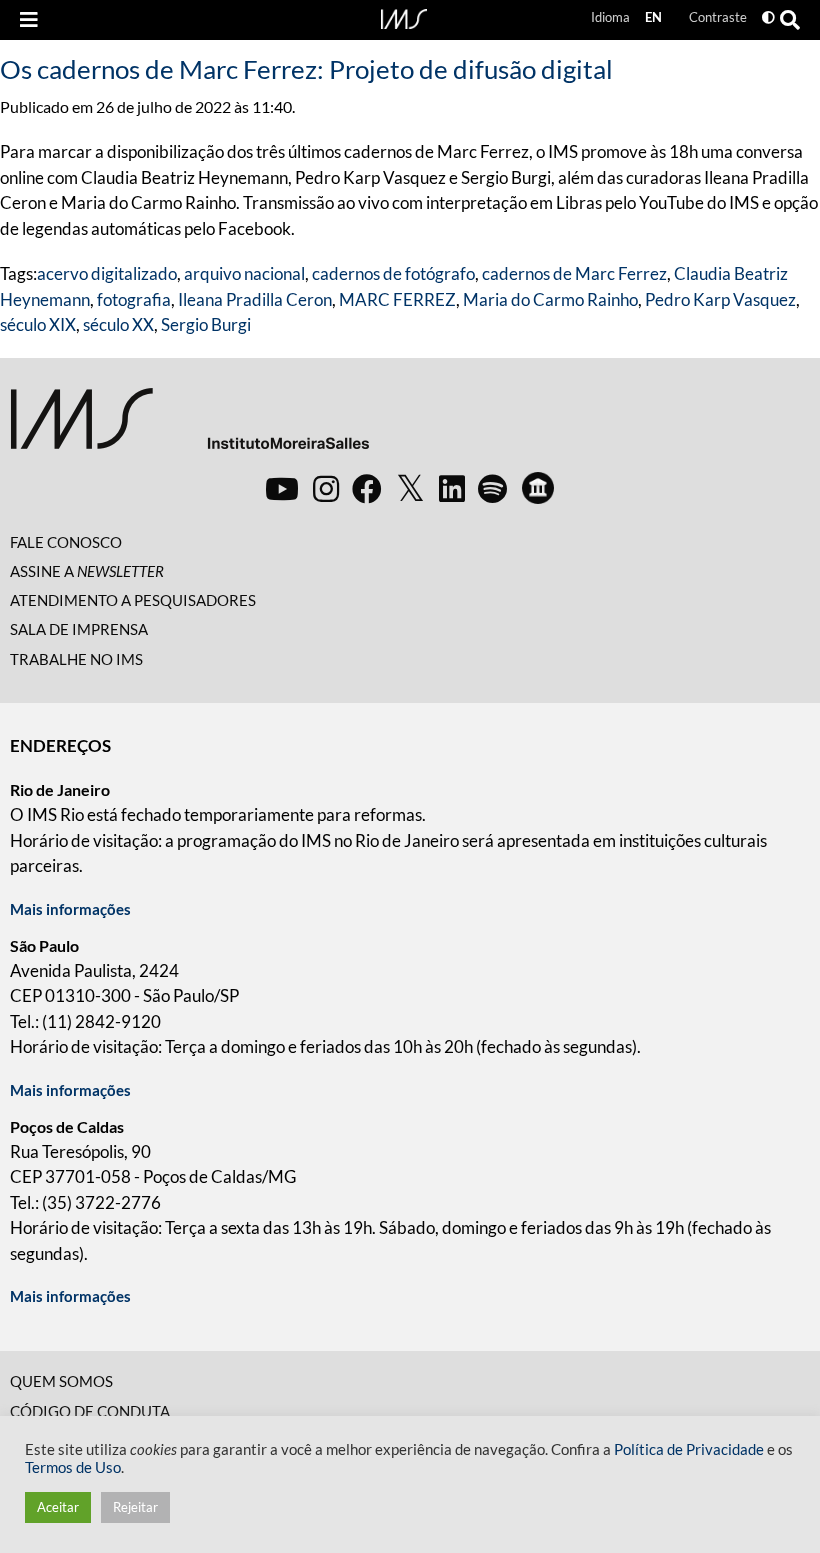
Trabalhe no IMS (76, 659)
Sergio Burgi (206, 324)
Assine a (87, 571)
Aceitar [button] (58, 1507)
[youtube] (282, 488)
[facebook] (367, 488)
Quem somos (61, 1381)
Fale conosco (66, 542)
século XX (118, 324)
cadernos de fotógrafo (393, 273)
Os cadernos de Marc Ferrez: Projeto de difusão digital (306, 69)
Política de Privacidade (689, 1449)
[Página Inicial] (404, 17)
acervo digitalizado (107, 273)
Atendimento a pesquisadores (133, 600)
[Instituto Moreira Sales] (189, 426)
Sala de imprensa (79, 629)
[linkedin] (452, 488)
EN (653, 17)
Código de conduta (90, 1411)
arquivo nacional (244, 273)
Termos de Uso (73, 1467)
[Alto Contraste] (768, 17)
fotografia (134, 299)
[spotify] (492, 488)
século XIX (38, 324)
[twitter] (410, 489)
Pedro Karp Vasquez (720, 299)
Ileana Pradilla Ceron (255, 299)
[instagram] (326, 488)
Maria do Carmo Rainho (550, 299)
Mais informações (70, 909)
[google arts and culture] (538, 488)
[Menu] (29, 20)
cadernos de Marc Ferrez (574, 273)
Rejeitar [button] (135, 1507)
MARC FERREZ (397, 299)
